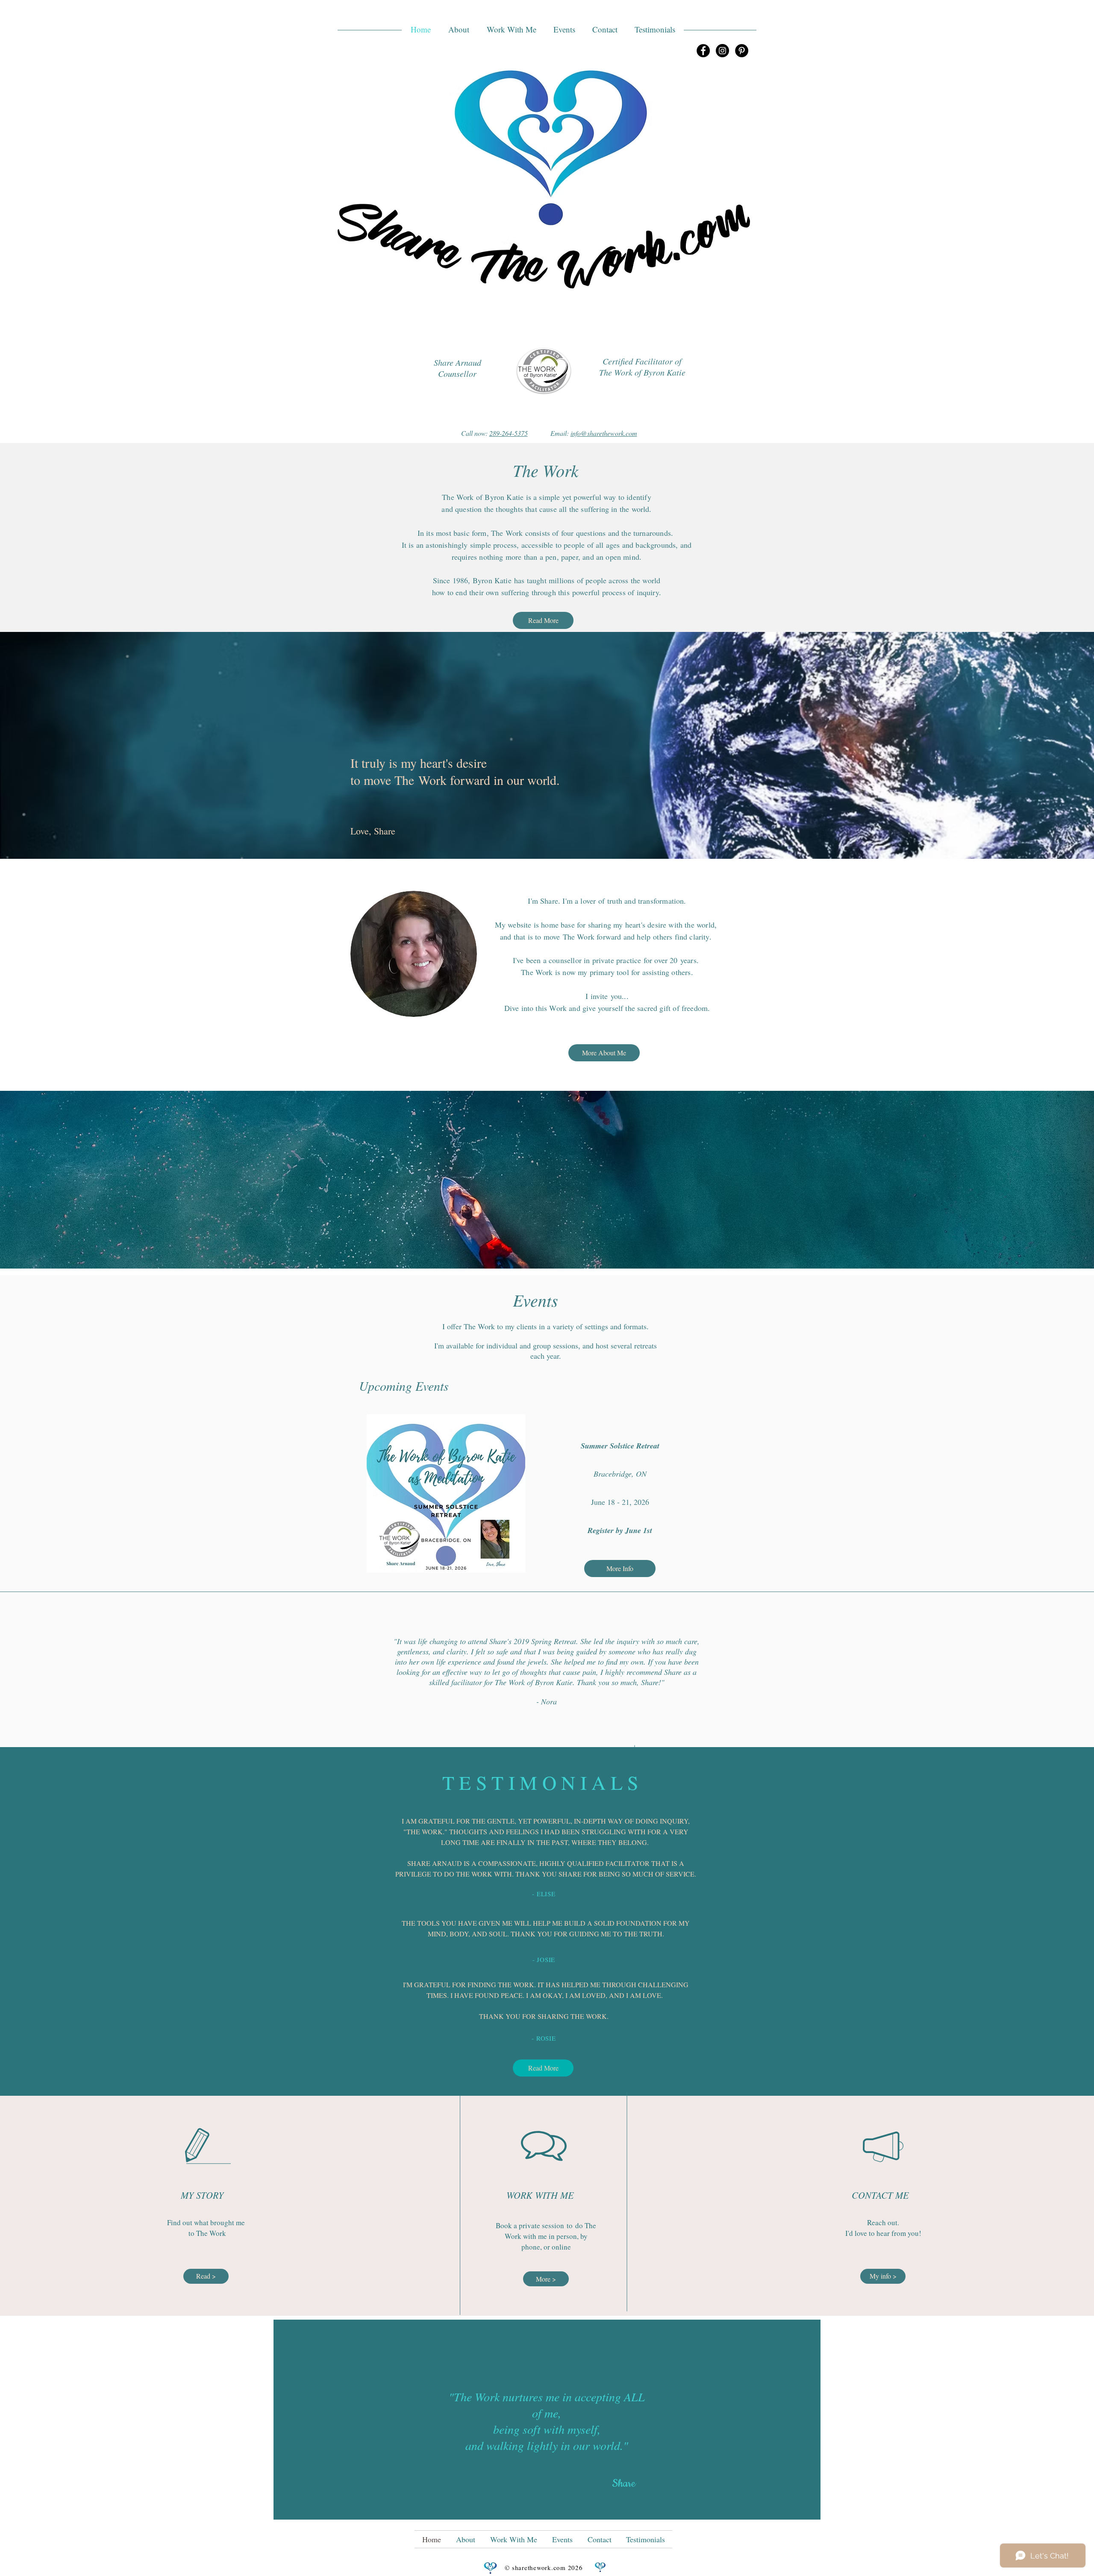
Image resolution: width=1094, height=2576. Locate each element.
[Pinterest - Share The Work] (742, 51)
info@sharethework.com (604, 433)
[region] (547, 2420)
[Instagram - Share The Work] (722, 51)
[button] (459, 29)
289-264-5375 (509, 433)
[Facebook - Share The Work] (703, 51)
